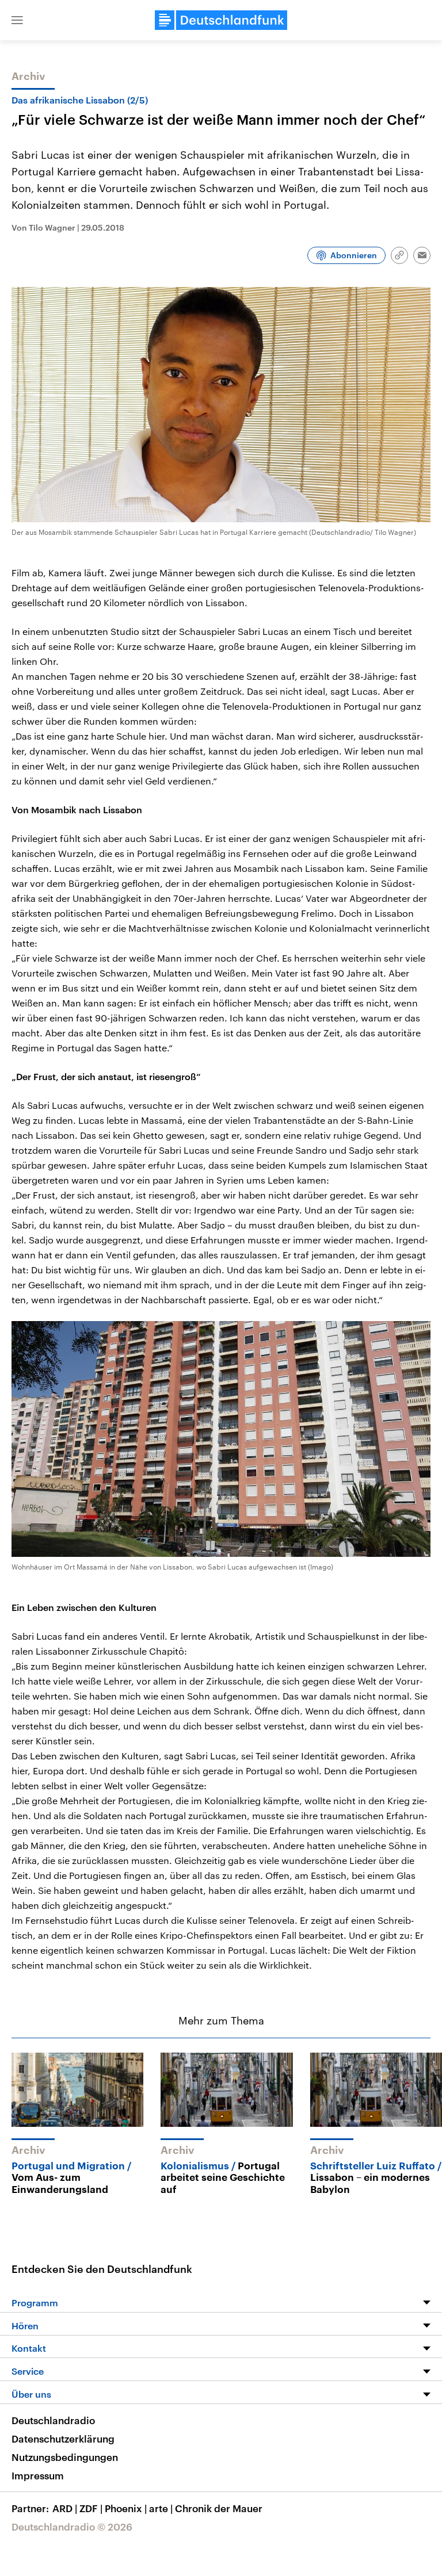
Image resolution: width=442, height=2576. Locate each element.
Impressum (38, 2475)
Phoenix (126, 2508)
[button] (17, 20)
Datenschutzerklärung (63, 2439)
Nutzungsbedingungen (65, 2457)
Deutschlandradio (53, 2420)
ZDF (91, 2508)
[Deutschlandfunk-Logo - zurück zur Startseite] (221, 20)
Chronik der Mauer (219, 2508)
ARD (65, 2508)
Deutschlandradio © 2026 (72, 2527)
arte (161, 2508)
